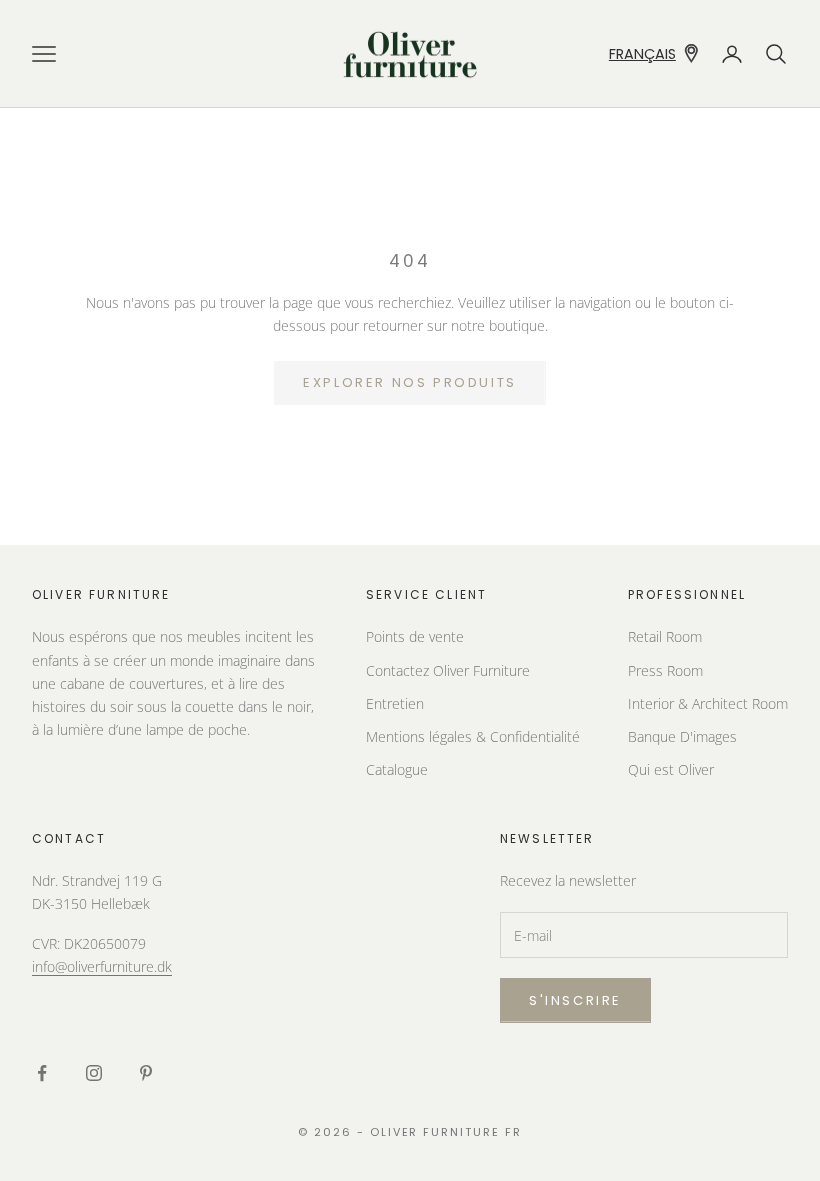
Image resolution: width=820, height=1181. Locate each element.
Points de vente (415, 636)
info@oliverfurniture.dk (102, 966)
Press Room (665, 670)
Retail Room (665, 636)
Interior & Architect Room (708, 703)
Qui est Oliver (671, 769)
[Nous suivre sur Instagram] (94, 1073)
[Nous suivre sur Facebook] (42, 1073)
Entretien (395, 703)
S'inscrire (575, 1000)
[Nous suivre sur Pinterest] (146, 1073)
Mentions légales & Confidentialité (473, 736)
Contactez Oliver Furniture (448, 670)
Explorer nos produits (410, 382)
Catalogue (397, 769)
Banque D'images (682, 736)
